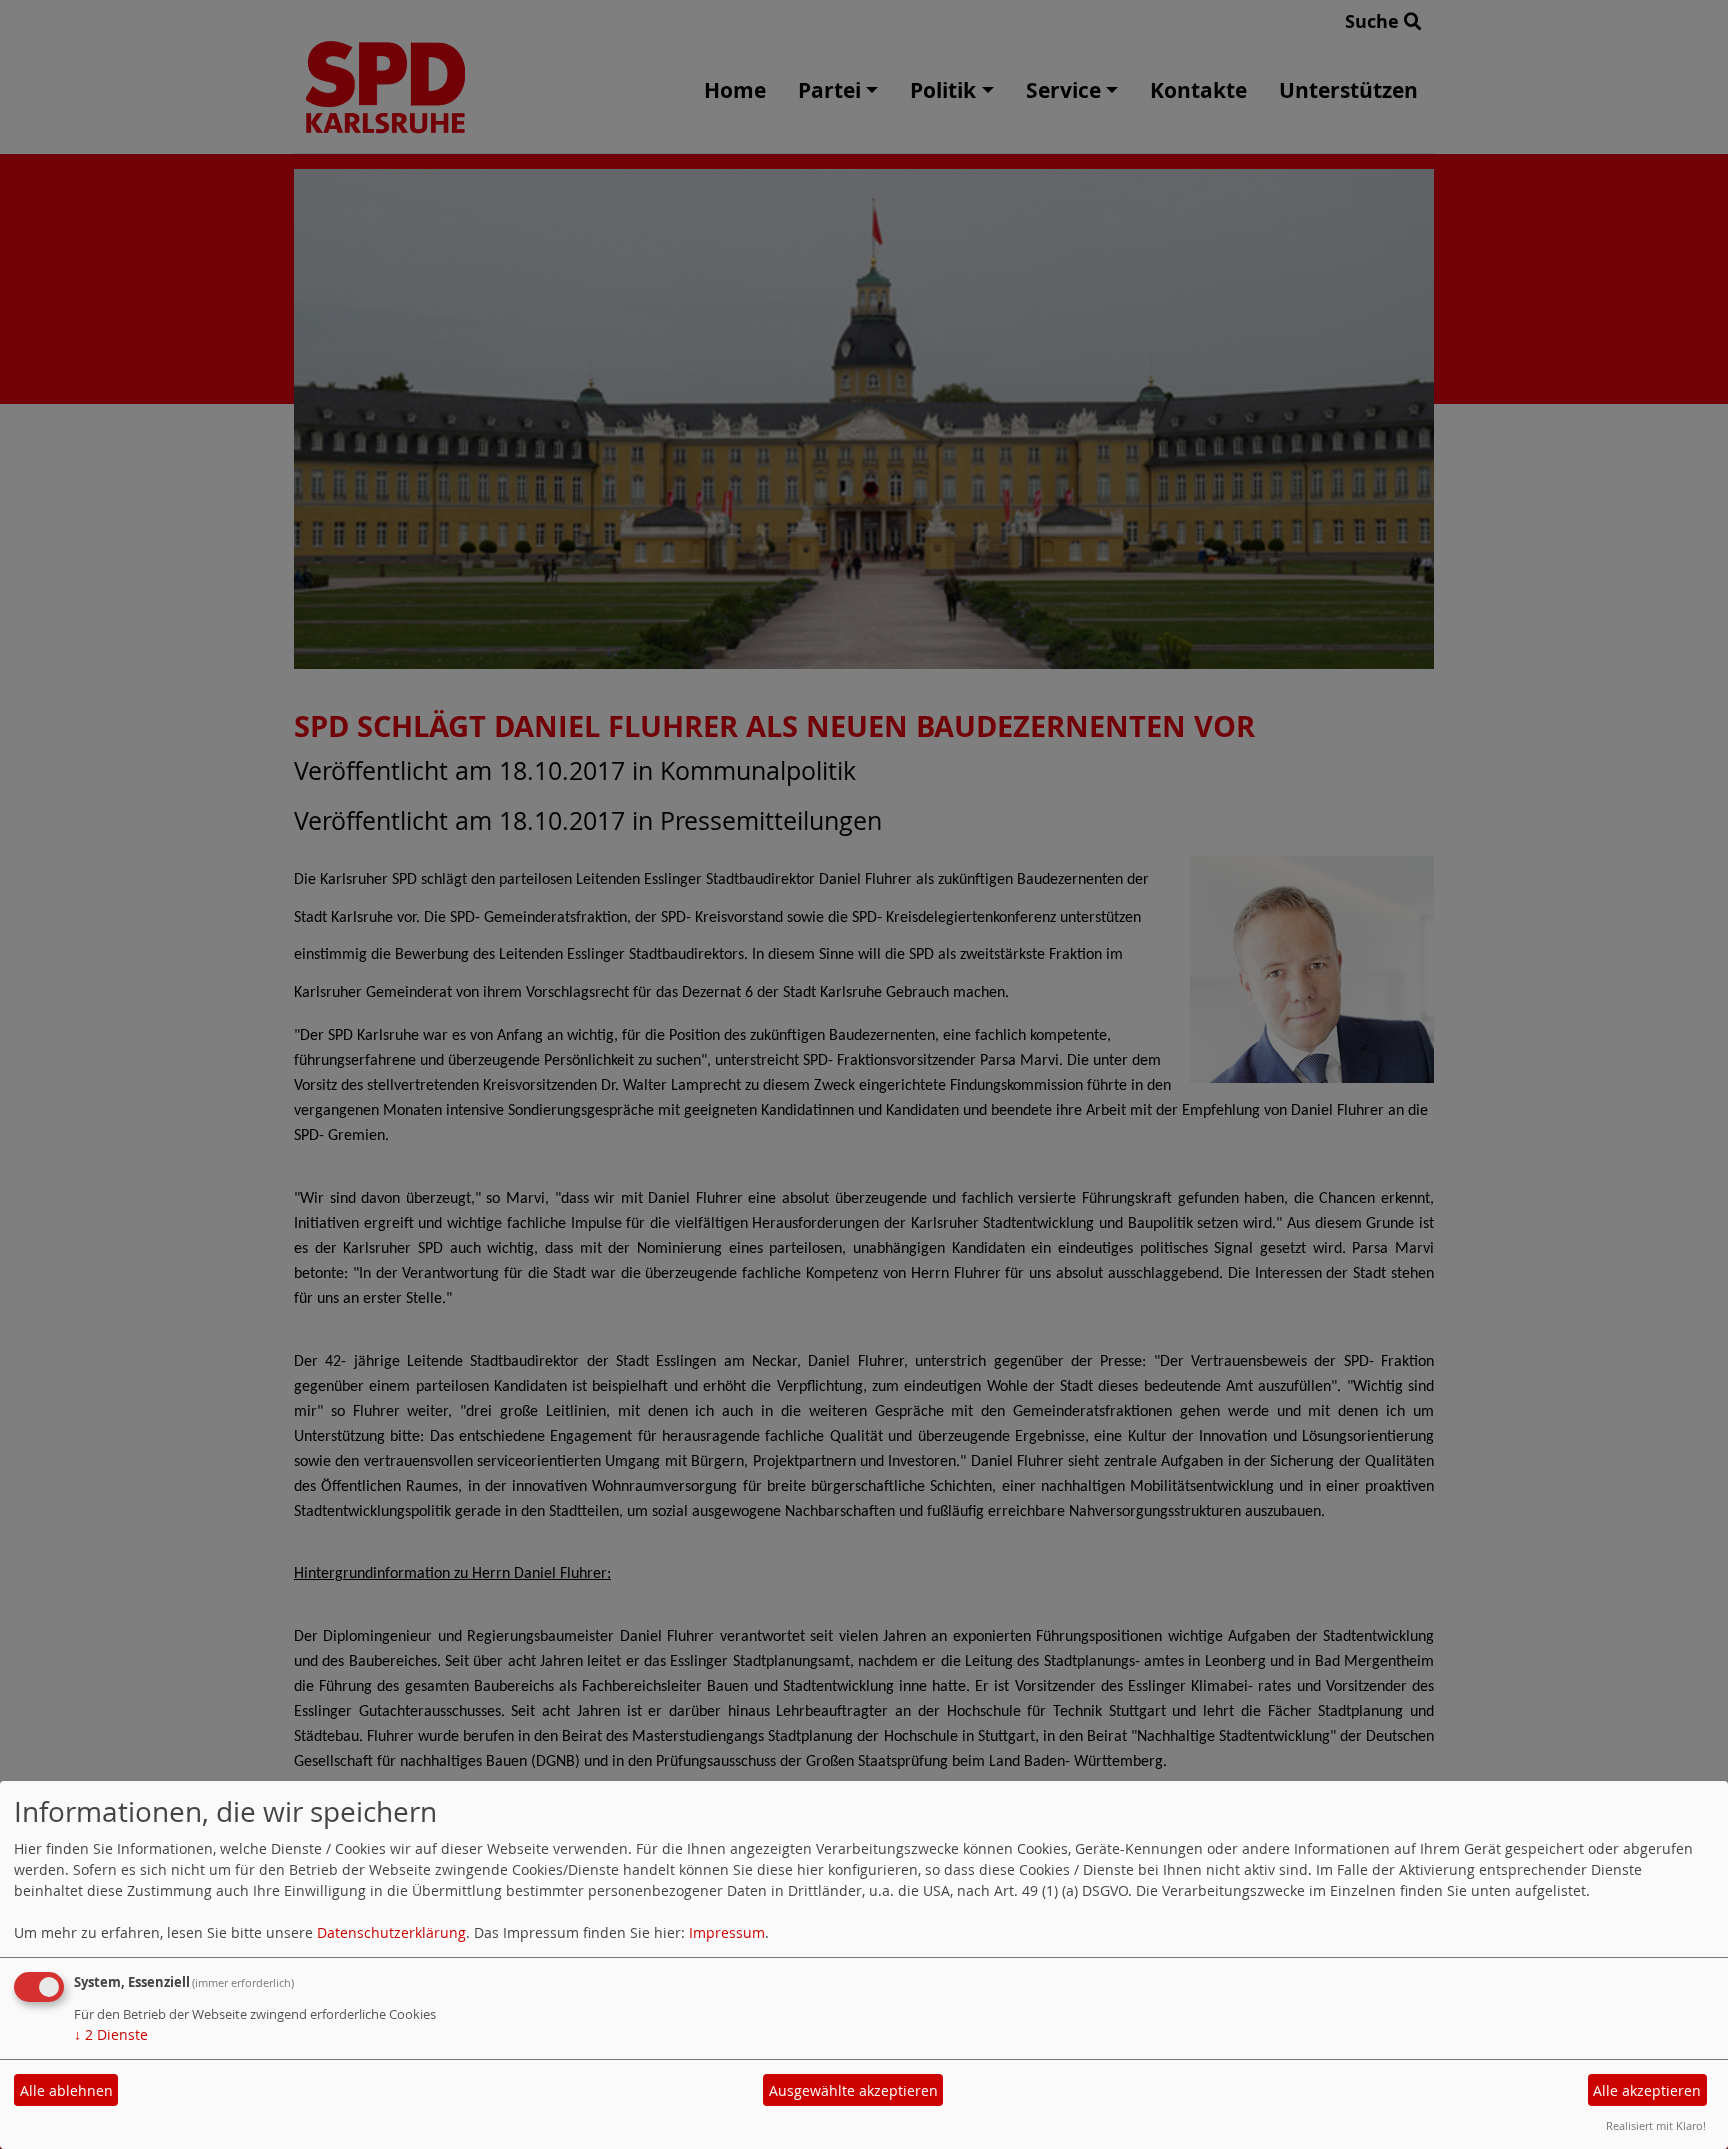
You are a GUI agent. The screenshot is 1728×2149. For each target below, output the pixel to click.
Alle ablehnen (66, 2090)
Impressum (727, 1932)
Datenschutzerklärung (391, 1932)
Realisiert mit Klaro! (1656, 2125)
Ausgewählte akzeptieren (853, 2090)
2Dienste (111, 2034)
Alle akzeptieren (1647, 2090)
